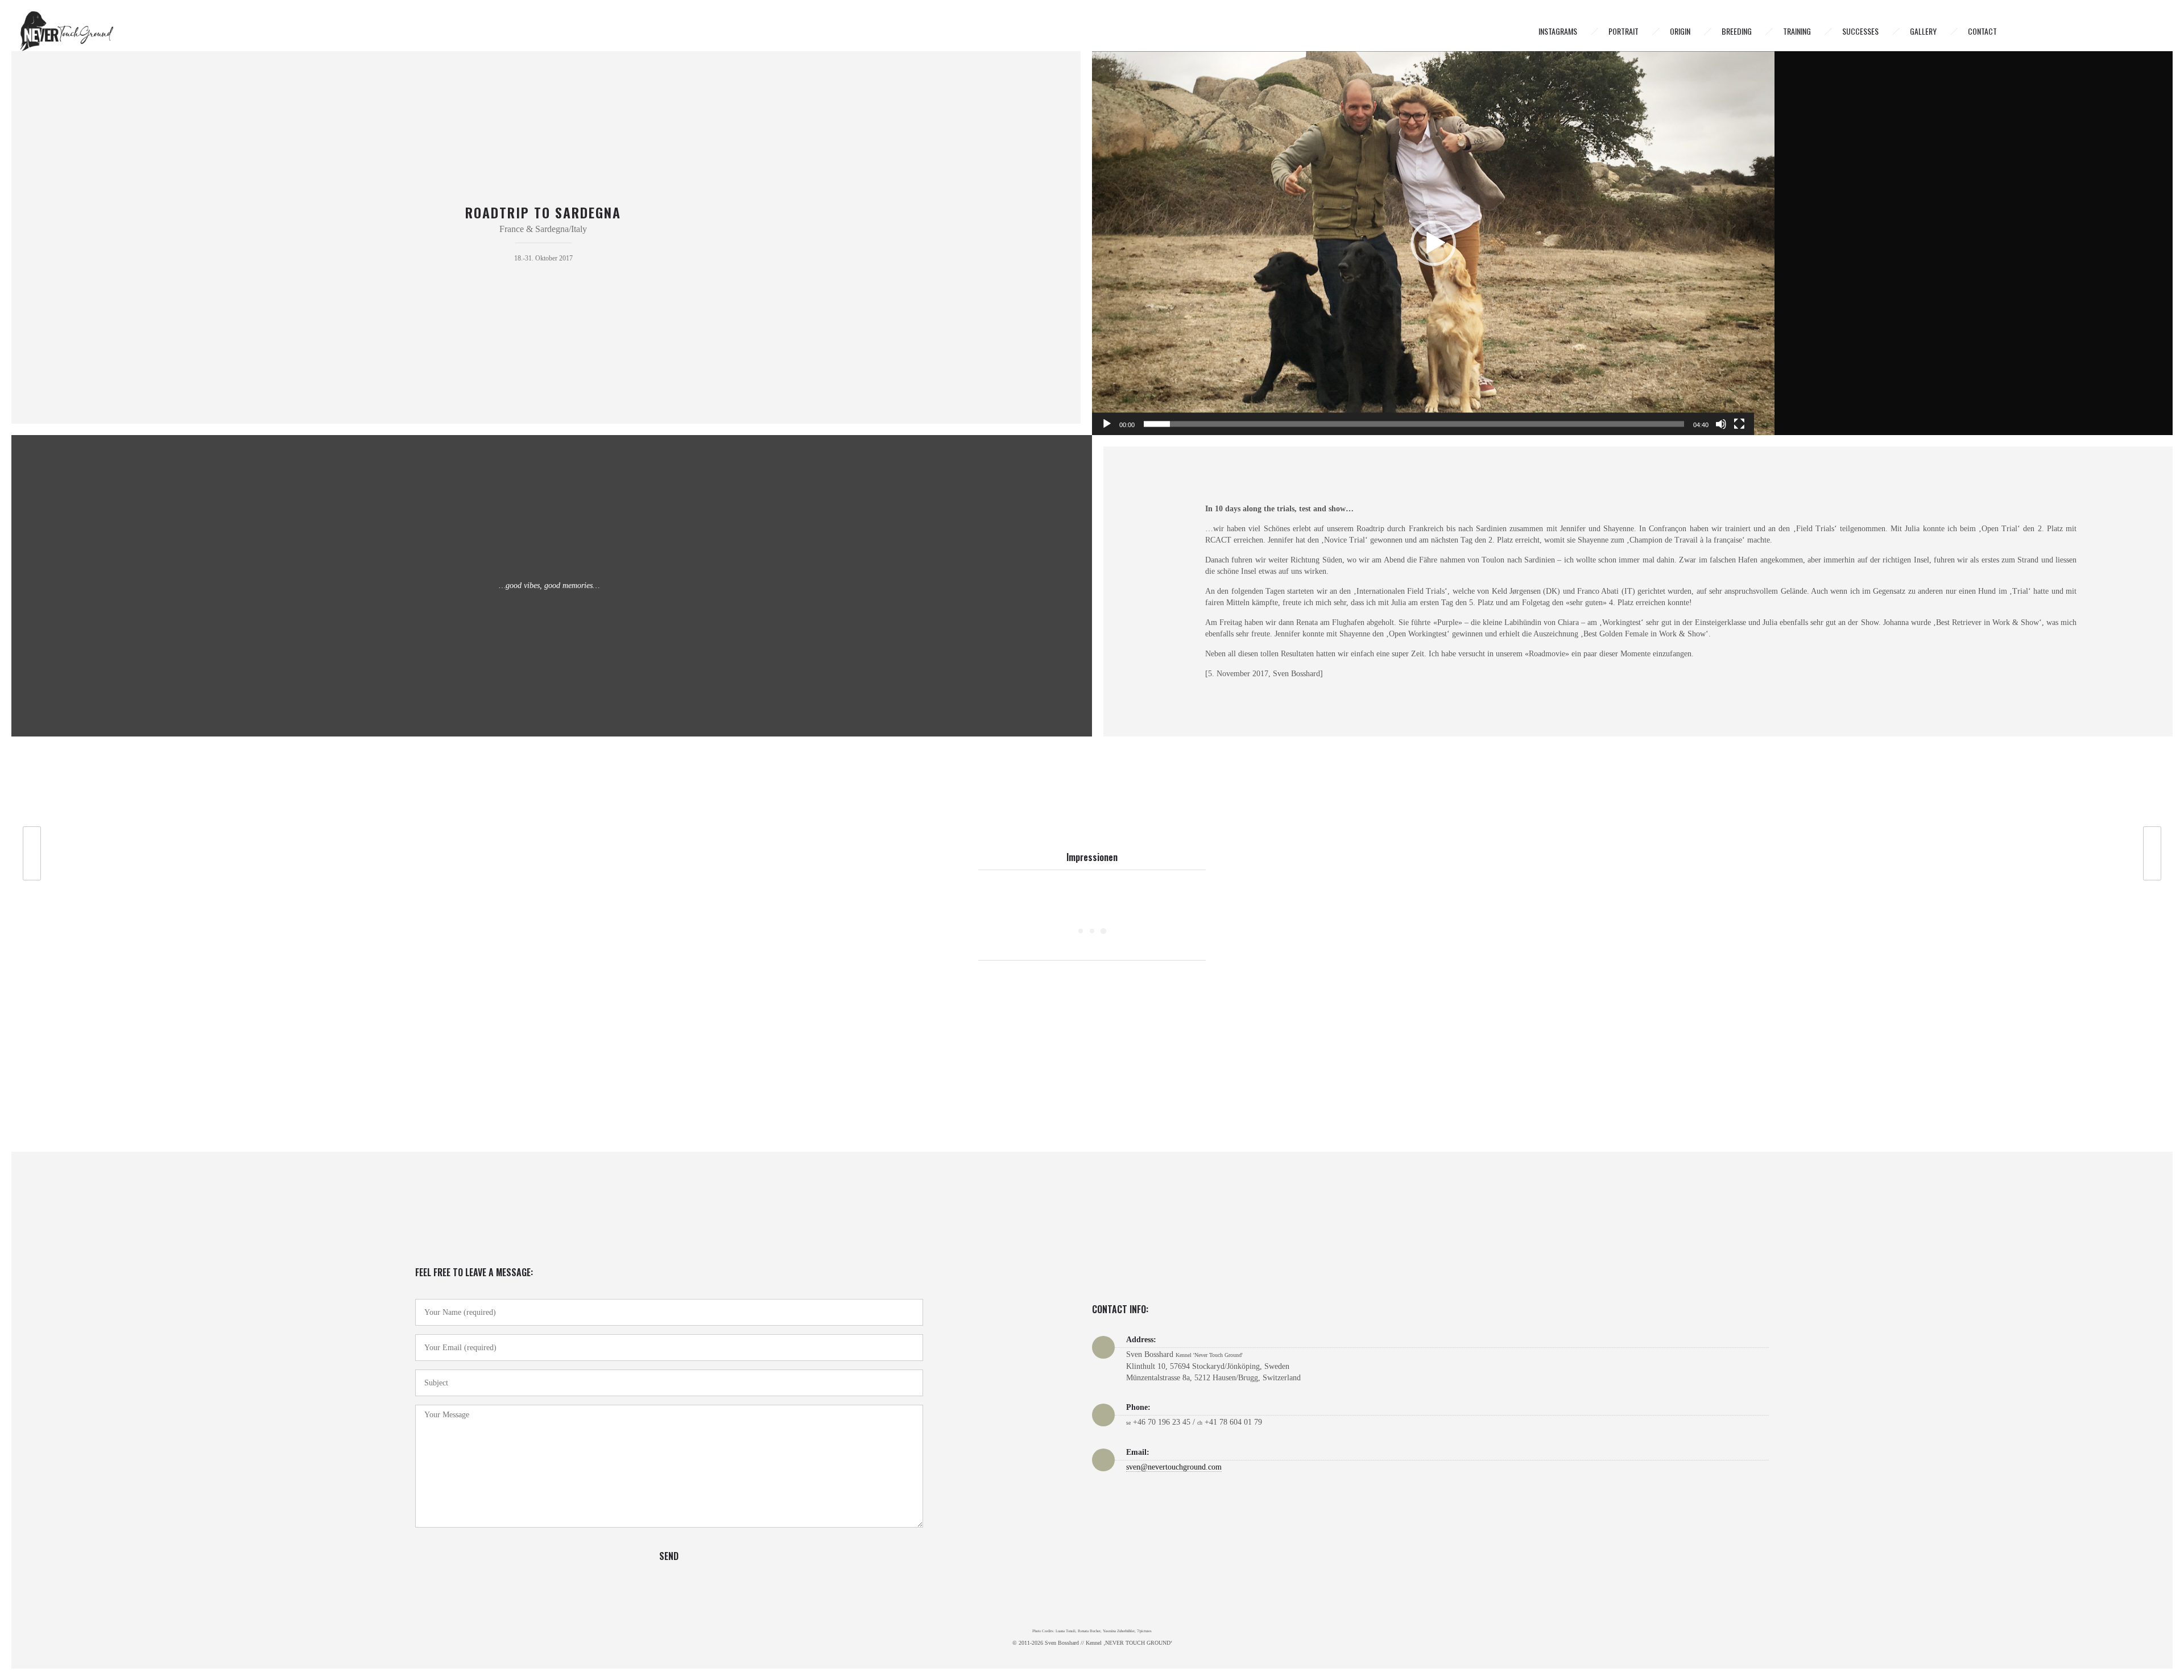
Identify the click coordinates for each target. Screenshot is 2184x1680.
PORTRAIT (1623, 31)
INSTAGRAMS (1558, 31)
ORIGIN (1680, 31)
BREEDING (1737, 31)
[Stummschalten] (1721, 424)
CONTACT (1982, 31)
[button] (1433, 243)
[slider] (1414, 424)
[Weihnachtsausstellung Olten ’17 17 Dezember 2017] (2158, 853)
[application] (1433, 243)
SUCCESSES (1860, 31)
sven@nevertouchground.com (1174, 1467)
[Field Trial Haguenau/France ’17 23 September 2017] (26, 853)
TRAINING (1797, 31)
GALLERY (1923, 31)
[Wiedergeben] (1107, 424)
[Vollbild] (1739, 424)
